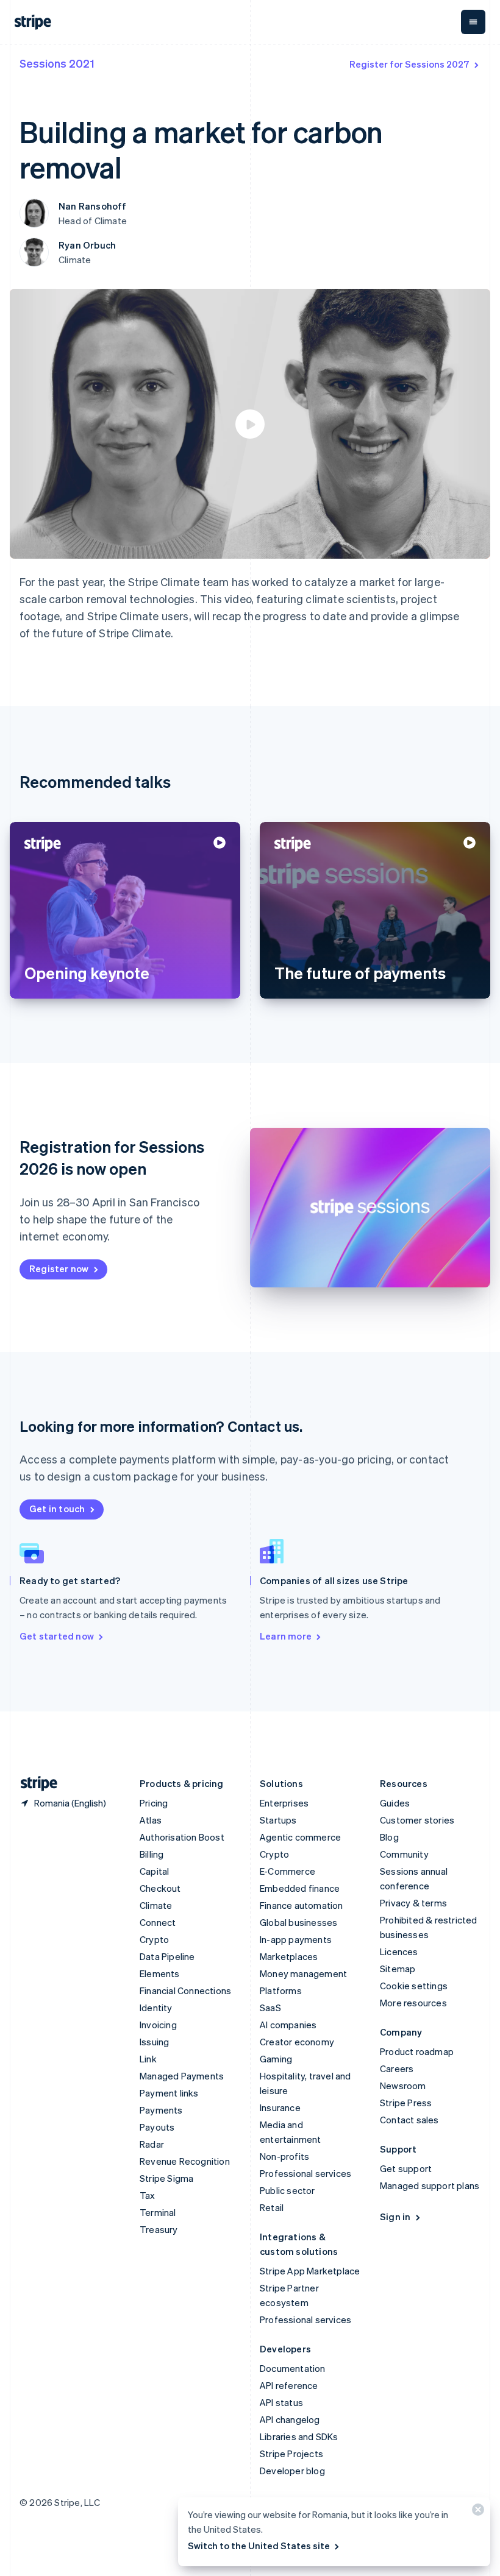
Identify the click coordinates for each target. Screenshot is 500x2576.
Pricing (154, 1803)
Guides (395, 1803)
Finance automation (302, 1905)
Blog (389, 1837)
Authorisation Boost (182, 1837)
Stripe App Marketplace (310, 2271)
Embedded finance (300, 1888)
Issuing (154, 2042)
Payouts (157, 2127)
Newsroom (403, 2086)
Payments (161, 2110)
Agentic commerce (300, 1837)
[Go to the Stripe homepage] (34, 1784)
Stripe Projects (291, 2454)
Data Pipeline (167, 1956)
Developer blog (292, 2471)
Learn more (286, 1636)
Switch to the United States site (259, 2546)
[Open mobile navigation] (473, 22)
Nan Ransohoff (93, 206)
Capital (154, 1871)
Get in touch (57, 1509)
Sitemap (398, 1969)
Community (404, 1854)
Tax (148, 2195)
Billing (152, 1854)
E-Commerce (287, 1871)
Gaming (276, 2059)
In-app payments (296, 1939)
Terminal (158, 2212)
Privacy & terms (413, 1903)
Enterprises (284, 1803)
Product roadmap (417, 2051)
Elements (160, 1973)
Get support (406, 2168)
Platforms (281, 1990)
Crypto (154, 1939)
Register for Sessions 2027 (409, 64)
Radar (152, 2144)
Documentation (293, 2368)
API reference (289, 2385)
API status (281, 2402)
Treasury (159, 2229)
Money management (303, 1973)
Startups (278, 1820)
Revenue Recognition (185, 2161)
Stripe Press (406, 2103)
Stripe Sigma (166, 2178)
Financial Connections (185, 1990)
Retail (272, 2207)
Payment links (169, 2093)
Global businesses (298, 1922)
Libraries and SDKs (299, 2436)
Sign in (395, 2217)
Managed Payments (182, 2076)
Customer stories (417, 1820)
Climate (156, 1905)
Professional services (305, 2173)
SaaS (270, 2008)
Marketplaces (289, 1956)
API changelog (290, 2419)
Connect (158, 1922)
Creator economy (297, 2042)
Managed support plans (430, 2185)
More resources (413, 2003)
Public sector (287, 2190)
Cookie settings (414, 1986)
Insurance (280, 2107)
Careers (397, 2068)
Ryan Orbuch (87, 245)
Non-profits (284, 2156)
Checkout (160, 1888)
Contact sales (409, 2120)
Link (148, 2059)
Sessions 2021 (57, 63)
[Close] (476, 2512)
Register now (59, 1269)
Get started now (57, 1636)
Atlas (151, 1820)
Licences (399, 1951)
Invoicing (158, 2025)
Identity (156, 2008)
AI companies (288, 2025)
